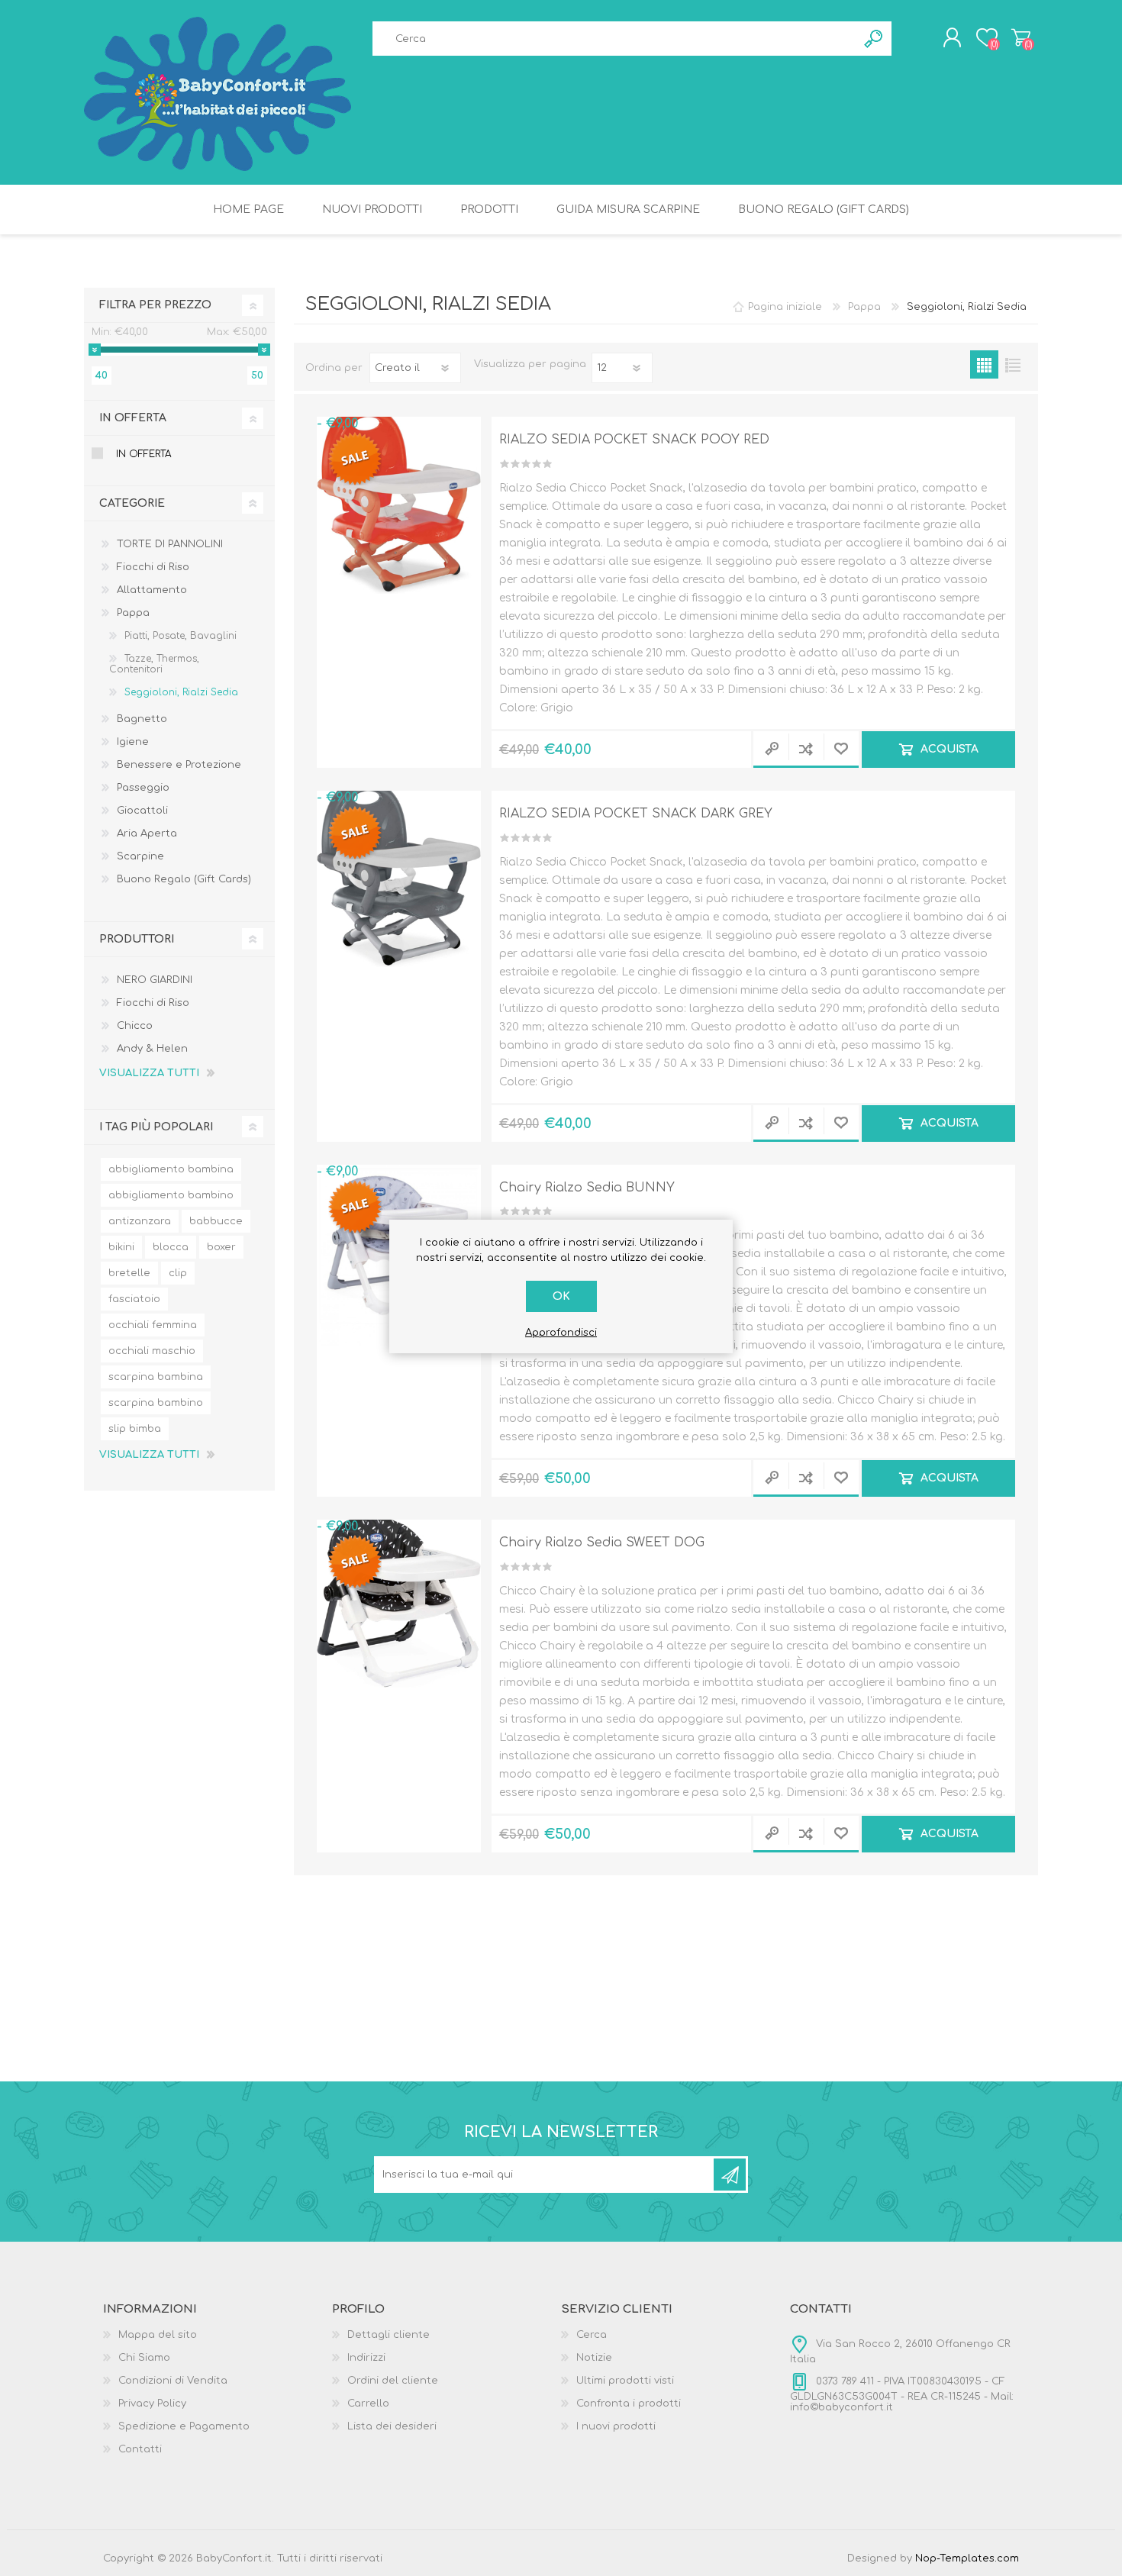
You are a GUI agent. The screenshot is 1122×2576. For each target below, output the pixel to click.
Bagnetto (142, 719)
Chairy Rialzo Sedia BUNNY (587, 1188)
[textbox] (614, 39)
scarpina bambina (156, 1377)
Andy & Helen (152, 1049)
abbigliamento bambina (171, 1169)
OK (561, 1296)
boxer (221, 1247)
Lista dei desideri (392, 2426)
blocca (171, 1247)
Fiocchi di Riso (153, 567)
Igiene (133, 742)
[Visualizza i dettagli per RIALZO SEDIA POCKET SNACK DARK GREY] (399, 873)
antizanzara (140, 1221)
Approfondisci (561, 1333)
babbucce (216, 1221)
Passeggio (143, 788)
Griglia (984, 364)
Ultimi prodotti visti (625, 2381)
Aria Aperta (147, 833)
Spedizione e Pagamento (184, 2426)
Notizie (594, 2358)
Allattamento (152, 590)
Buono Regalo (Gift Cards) (184, 879)
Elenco (1012, 364)
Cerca (592, 2335)
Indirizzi (366, 2358)
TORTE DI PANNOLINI (170, 544)
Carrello (1021, 37)
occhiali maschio (152, 1351)
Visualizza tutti (149, 1073)
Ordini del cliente (393, 2381)
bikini (121, 1247)
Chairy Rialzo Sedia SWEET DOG (602, 1543)
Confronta (806, 750)
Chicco (135, 1026)
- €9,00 (337, 424)
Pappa (133, 613)
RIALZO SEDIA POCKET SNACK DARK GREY (636, 814)
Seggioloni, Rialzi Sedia (181, 692)
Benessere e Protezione (179, 765)
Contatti (140, 2449)
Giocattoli (142, 811)
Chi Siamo (144, 2358)
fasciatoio (134, 1299)
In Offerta (143, 454)
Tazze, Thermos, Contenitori (154, 664)
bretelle (129, 1273)
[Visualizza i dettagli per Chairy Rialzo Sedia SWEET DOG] (399, 1602)
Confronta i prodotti (629, 2404)
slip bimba (135, 1429)
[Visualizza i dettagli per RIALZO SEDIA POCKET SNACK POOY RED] (399, 499)
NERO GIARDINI (155, 980)
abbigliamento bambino (171, 1195)
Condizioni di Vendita (173, 2381)
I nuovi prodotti (616, 2426)
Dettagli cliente (389, 2335)
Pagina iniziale (785, 307)
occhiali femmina (153, 1325)
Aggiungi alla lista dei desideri (841, 750)
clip (178, 1273)
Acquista (949, 749)
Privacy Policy (152, 2404)
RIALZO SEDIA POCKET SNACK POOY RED (634, 440)
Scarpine (140, 856)
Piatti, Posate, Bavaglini (181, 636)
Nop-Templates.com (967, 2558)
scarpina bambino (156, 1403)
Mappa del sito (158, 2335)
